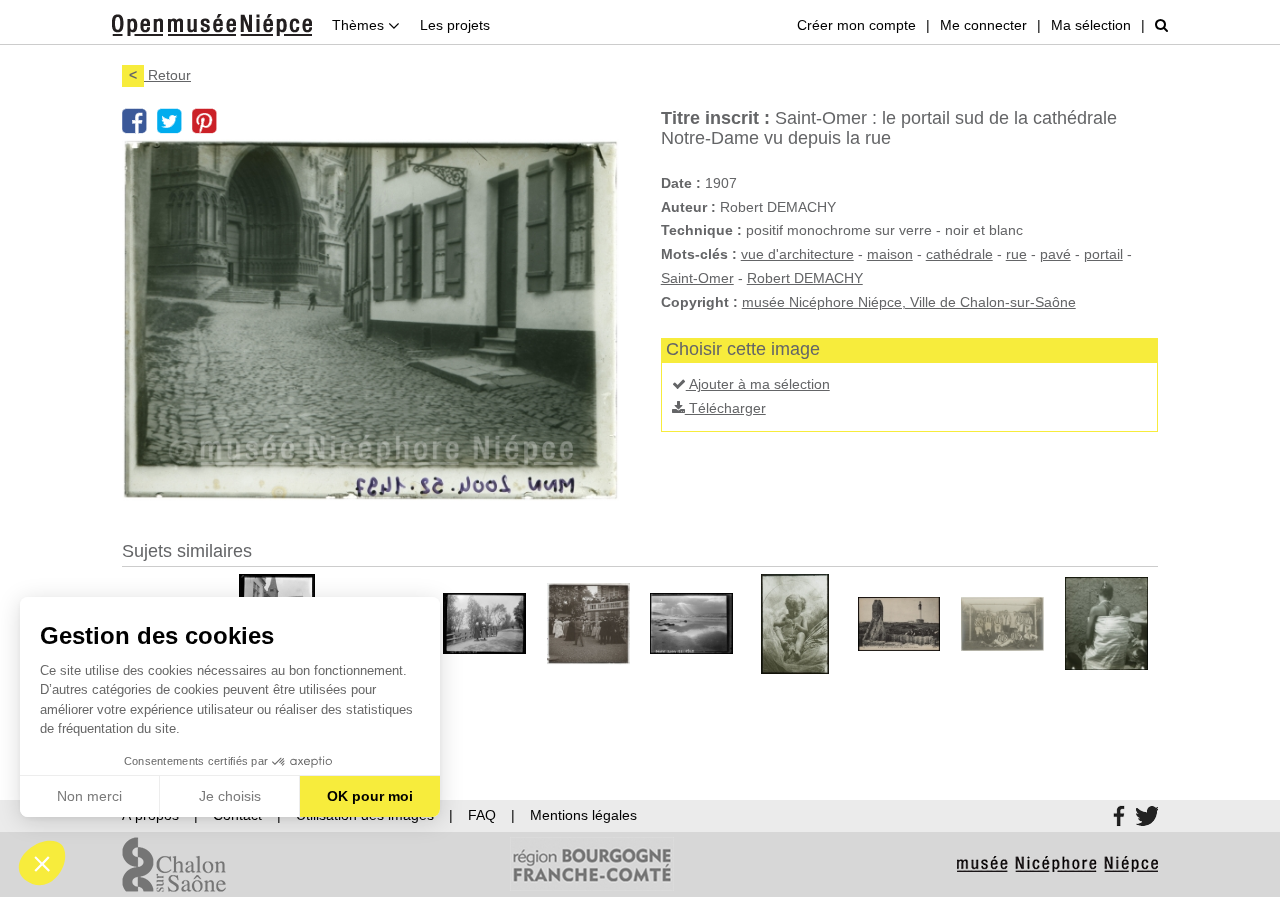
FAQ (482, 815)
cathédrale (959, 254)
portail (1103, 254)
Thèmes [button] (360, 25)
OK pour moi (370, 796)
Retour (160, 75)
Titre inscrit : (715, 118)
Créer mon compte (856, 25)
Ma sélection (1091, 25)
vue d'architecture (797, 254)
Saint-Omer (697, 278)
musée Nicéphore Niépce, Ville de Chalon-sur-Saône (909, 302)
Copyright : (699, 302)
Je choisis (230, 796)
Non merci (89, 796)
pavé (1055, 254)
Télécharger (725, 408)
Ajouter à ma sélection (758, 384)
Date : (681, 183)
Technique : (701, 230)
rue (1016, 254)
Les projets (455, 25)
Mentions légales (583, 815)
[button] (42, 863)
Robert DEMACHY (805, 278)
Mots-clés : (699, 254)
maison (890, 254)
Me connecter (983, 25)
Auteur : (688, 207)
